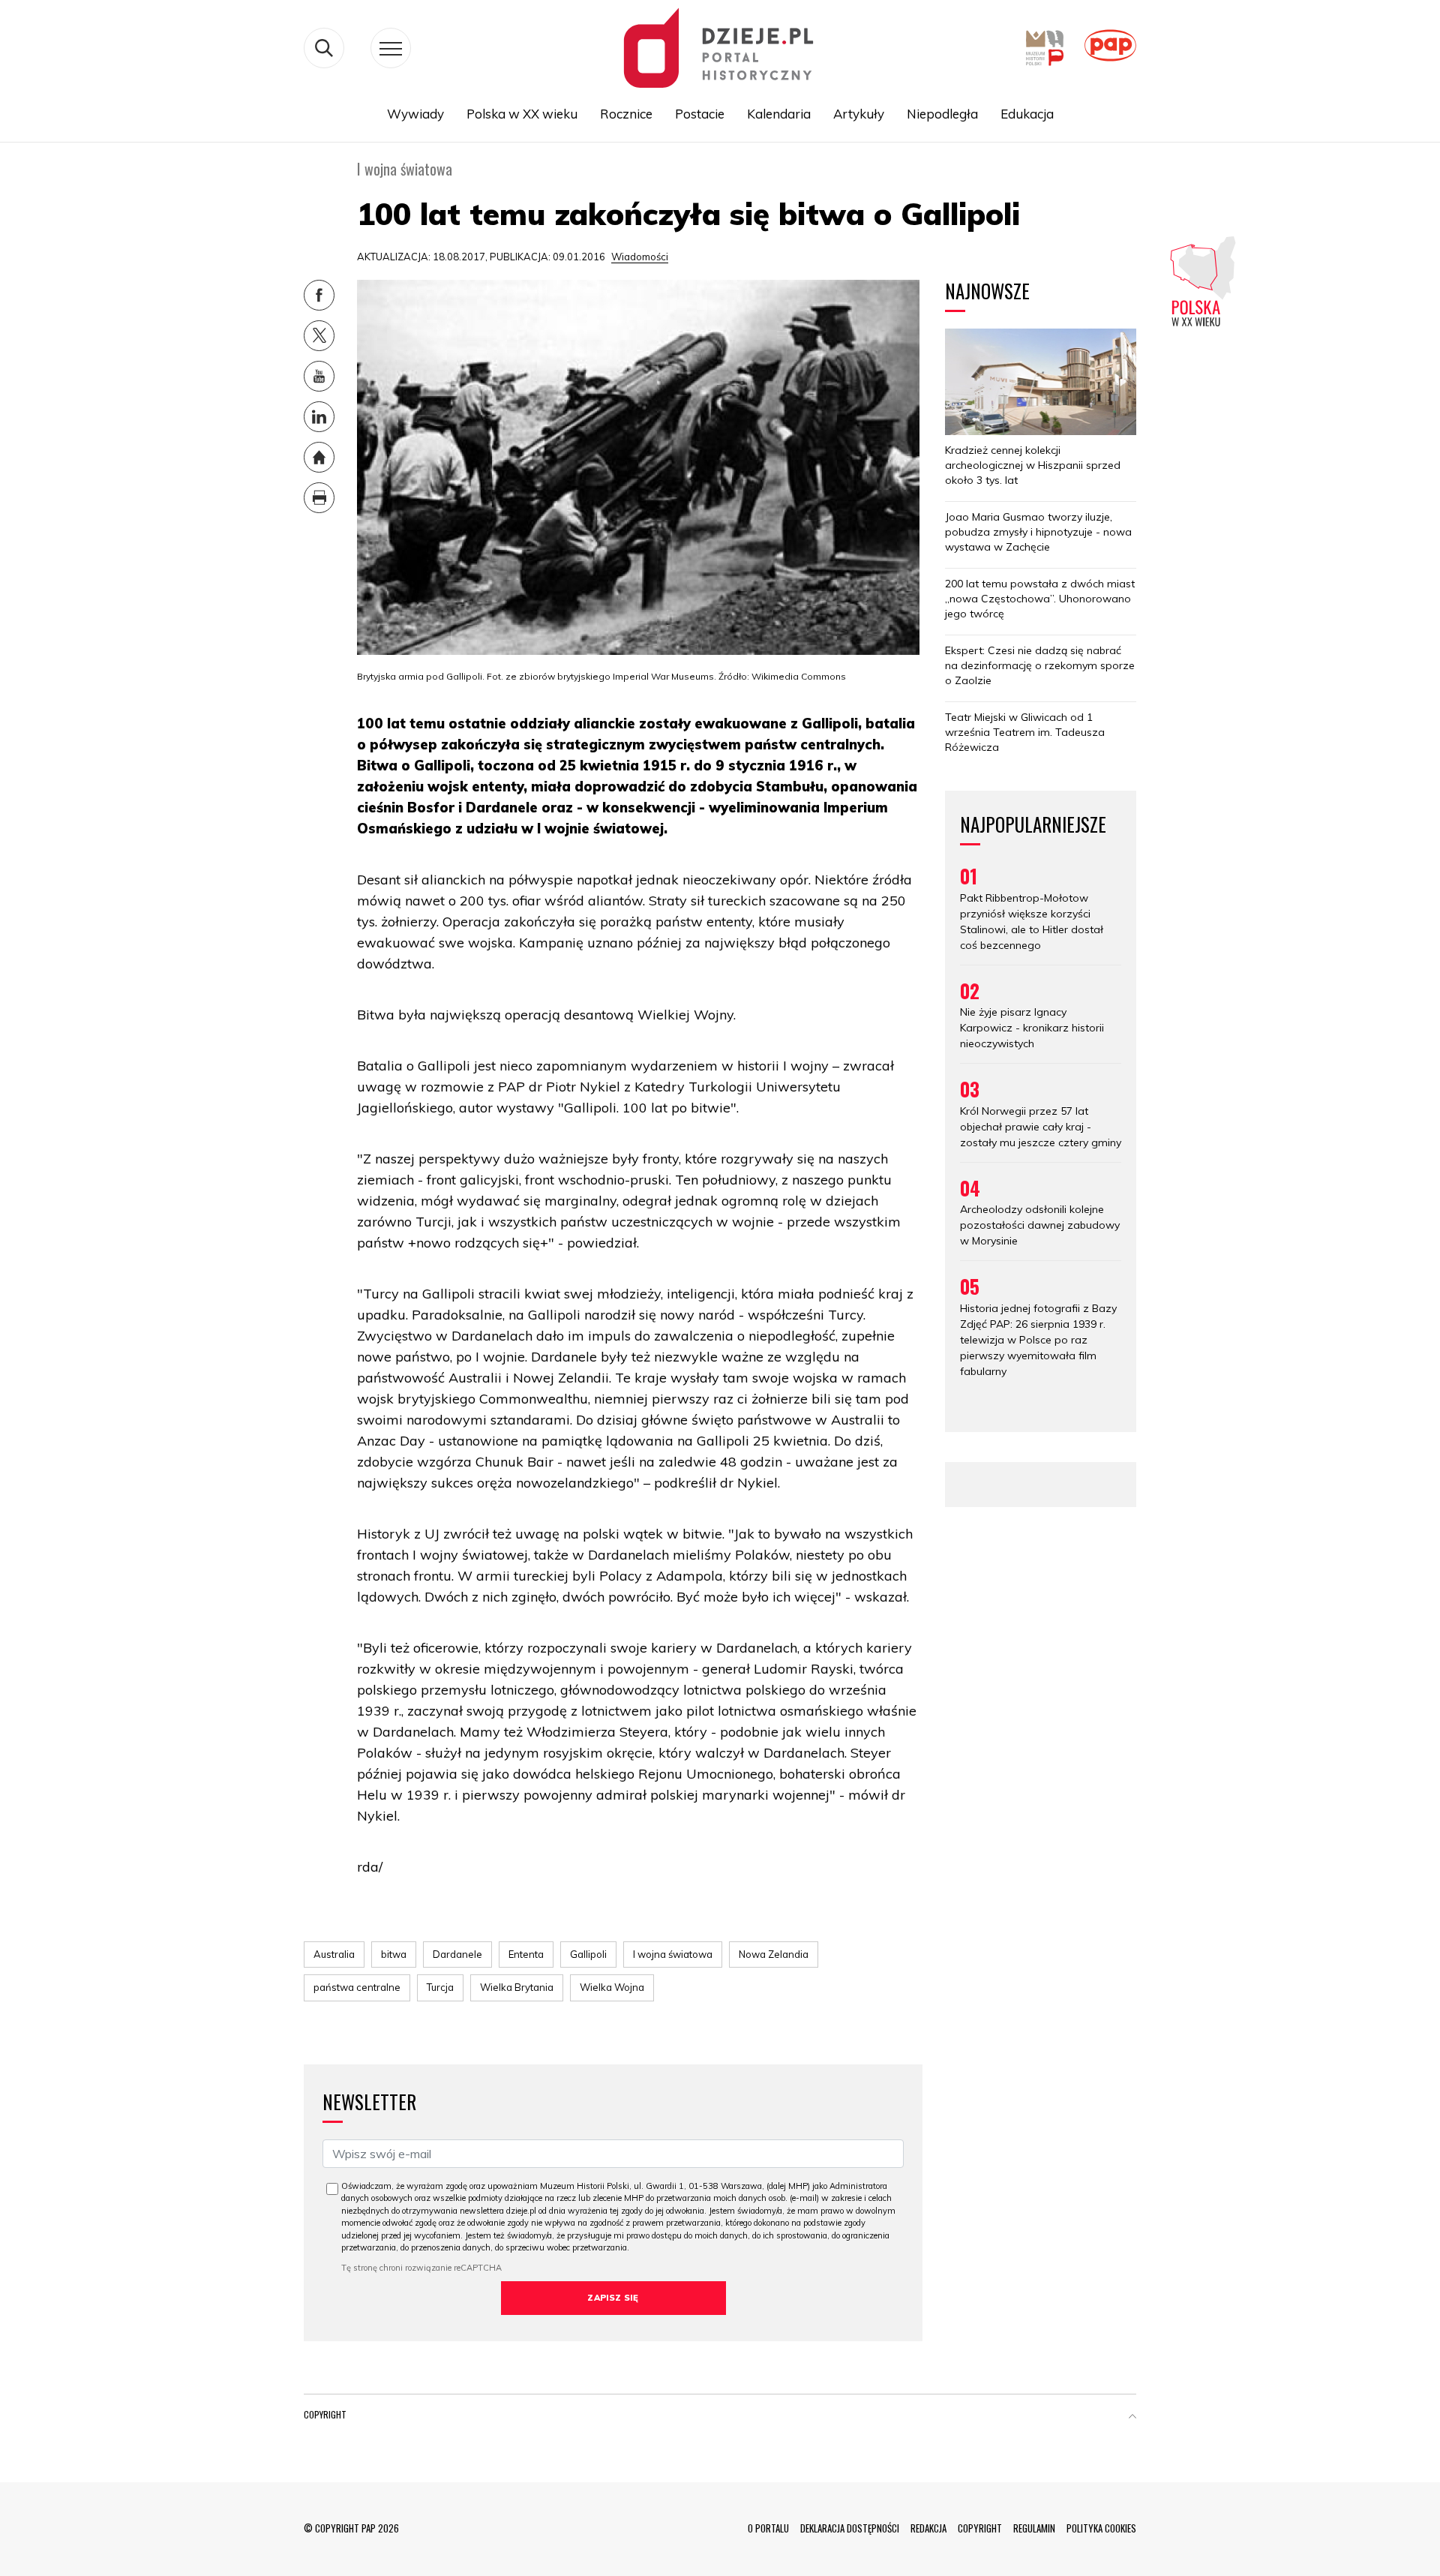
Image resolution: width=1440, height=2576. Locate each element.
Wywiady (415, 114)
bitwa (394, 1954)
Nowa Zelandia (774, 1954)
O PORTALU (768, 2528)
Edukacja (1027, 114)
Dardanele (457, 1954)
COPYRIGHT (980, 2528)
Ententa (526, 1954)
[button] (1132, 2418)
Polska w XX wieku (522, 114)
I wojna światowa (673, 1954)
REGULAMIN (1034, 2528)
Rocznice (626, 114)
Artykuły (859, 114)
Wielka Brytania (517, 1987)
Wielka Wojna (612, 1987)
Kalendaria (779, 114)
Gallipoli (588, 1954)
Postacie (700, 114)
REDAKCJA (928, 2528)
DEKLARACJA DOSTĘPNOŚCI (850, 2528)
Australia (334, 1954)
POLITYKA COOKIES (1101, 2528)
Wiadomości (640, 257)
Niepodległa (942, 114)
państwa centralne (357, 1987)
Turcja (440, 1987)
